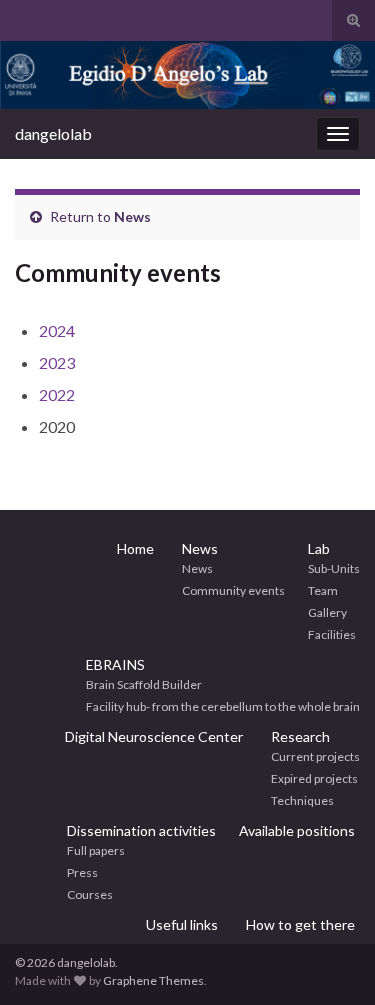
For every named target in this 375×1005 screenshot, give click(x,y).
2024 (57, 330)
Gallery (327, 612)
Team (323, 590)
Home (135, 548)
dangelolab (53, 133)
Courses (90, 894)
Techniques (302, 800)
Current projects (315, 756)
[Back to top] (330, 960)
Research (300, 736)
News (132, 216)
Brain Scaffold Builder (144, 684)
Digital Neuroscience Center (154, 736)
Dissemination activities (141, 830)
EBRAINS (115, 664)
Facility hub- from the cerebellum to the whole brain (223, 706)
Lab (319, 548)
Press (82, 872)
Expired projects (314, 778)
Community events (233, 590)
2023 (57, 362)
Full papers (96, 850)
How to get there (300, 924)
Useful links (182, 924)
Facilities (332, 634)
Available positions (297, 830)
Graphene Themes (153, 980)
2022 (57, 394)
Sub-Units (334, 568)
